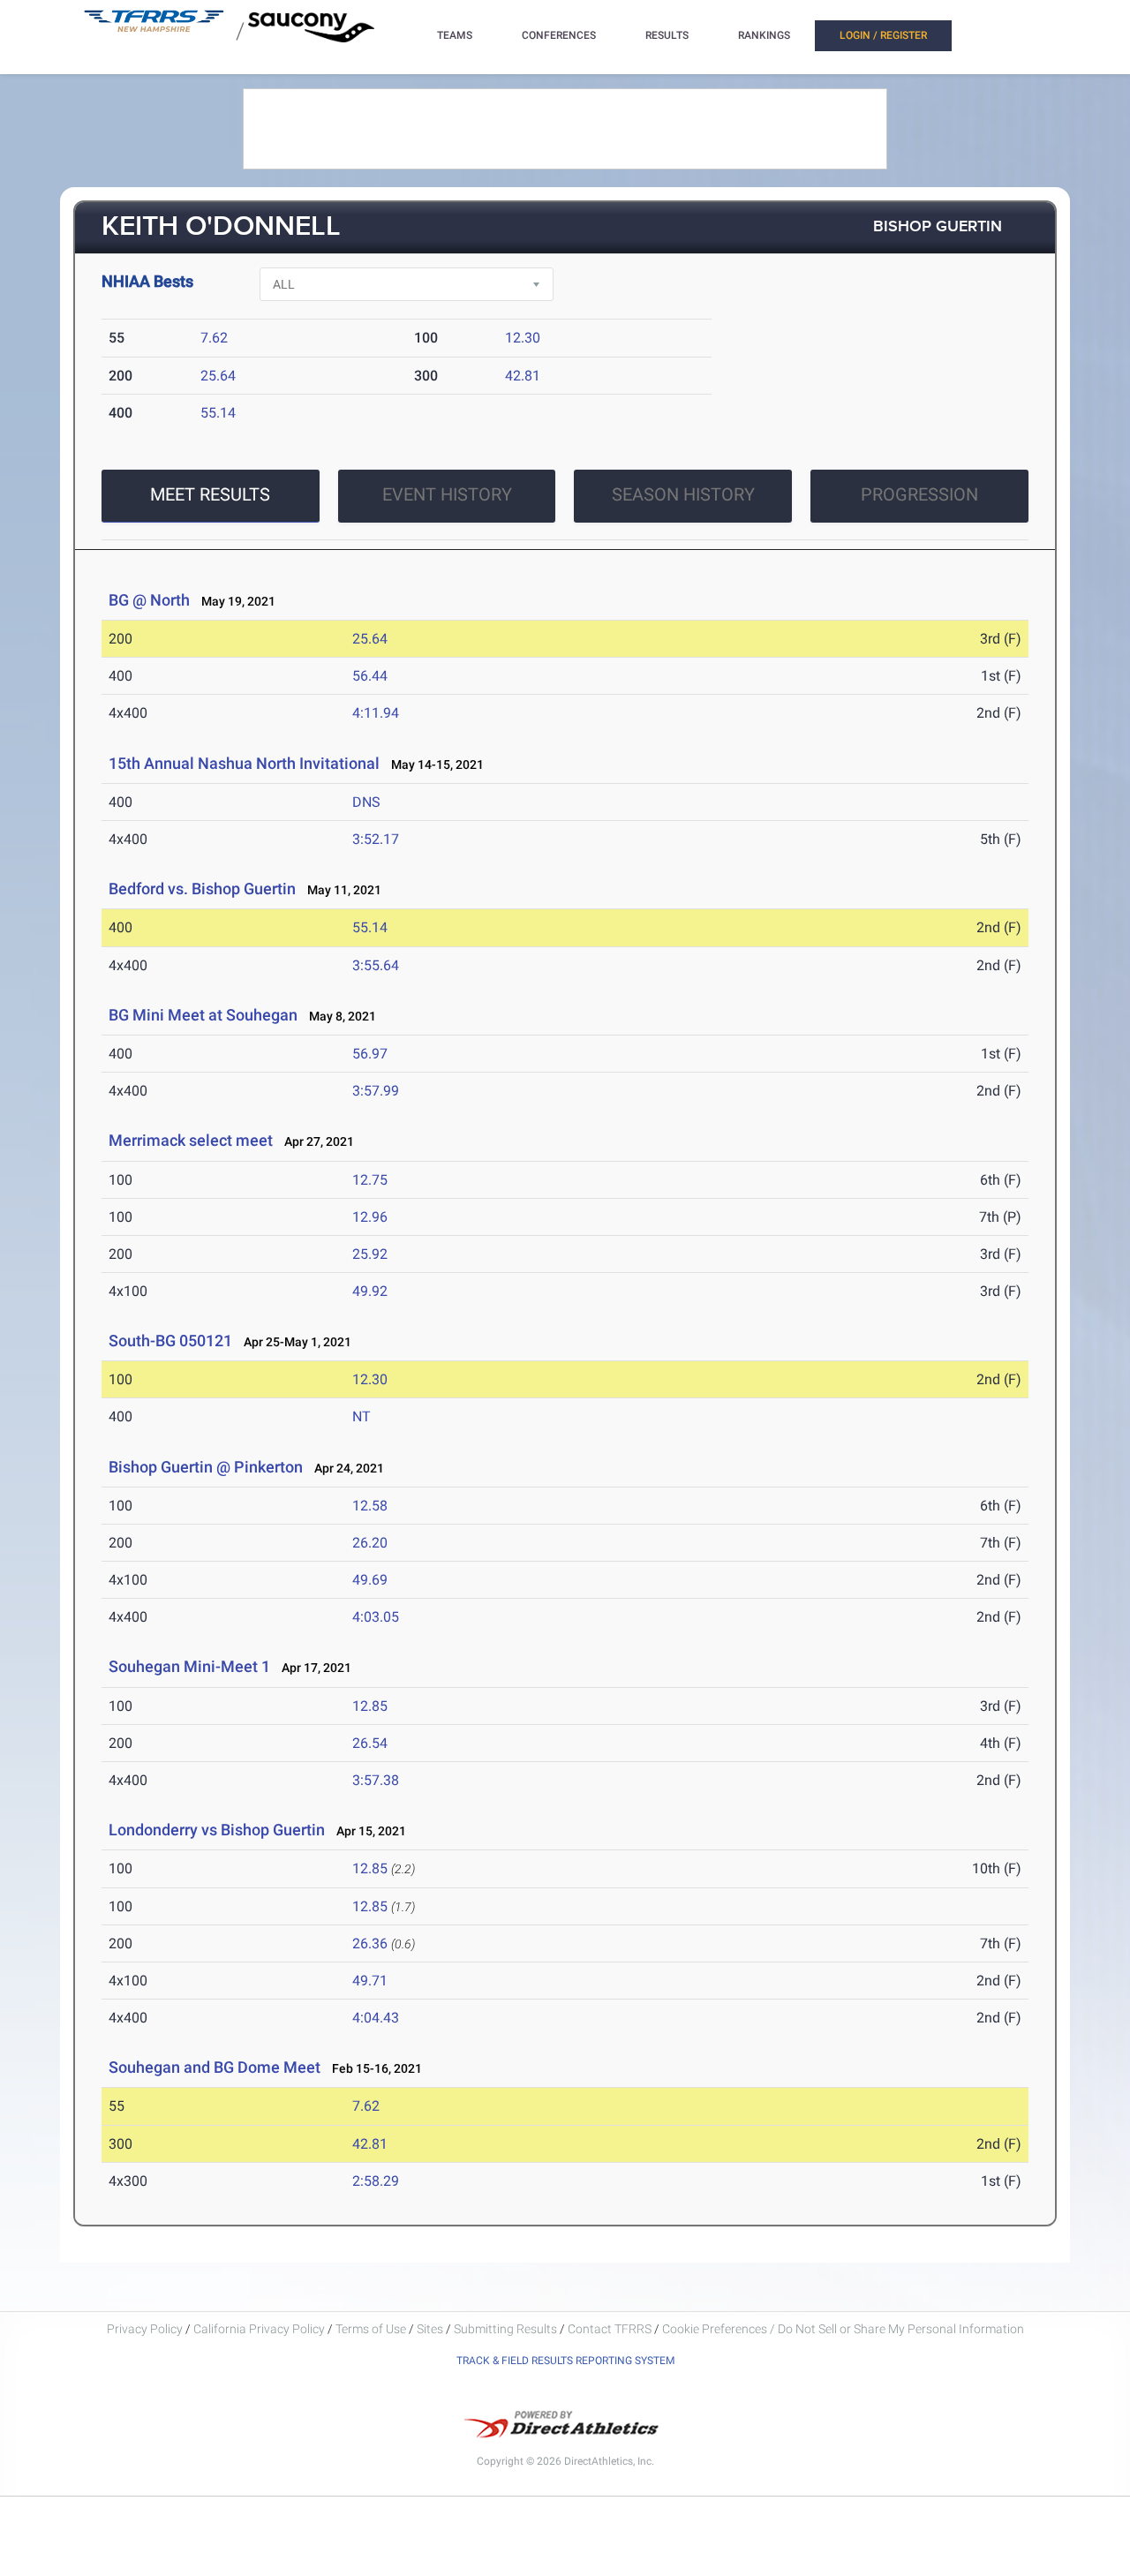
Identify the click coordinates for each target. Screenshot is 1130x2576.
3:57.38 (376, 1780)
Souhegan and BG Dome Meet (215, 2067)
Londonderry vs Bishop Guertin (217, 1830)
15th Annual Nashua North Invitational (244, 763)
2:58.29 (376, 2181)
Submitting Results (505, 2329)
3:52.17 (376, 839)
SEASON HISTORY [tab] (683, 494)
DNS (366, 802)
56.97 (370, 1054)
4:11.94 (376, 713)
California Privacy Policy (259, 2329)
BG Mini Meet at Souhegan (203, 1015)
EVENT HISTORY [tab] (447, 494)
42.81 (523, 376)
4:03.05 (376, 1617)
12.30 (523, 338)
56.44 (370, 676)
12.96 (370, 1217)
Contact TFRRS (611, 2329)
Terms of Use (371, 2329)
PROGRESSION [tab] (919, 494)
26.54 (370, 1743)
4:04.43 (376, 2018)
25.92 (370, 1254)
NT (362, 1416)
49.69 (370, 1580)
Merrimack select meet (191, 1140)
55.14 (218, 413)
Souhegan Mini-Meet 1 (189, 1666)
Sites (430, 2329)
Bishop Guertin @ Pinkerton (206, 1467)
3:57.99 (376, 1091)
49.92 (370, 1291)
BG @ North (149, 600)
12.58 (370, 1506)
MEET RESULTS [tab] (210, 494)
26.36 (370, 1943)
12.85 (370, 1706)
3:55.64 (376, 965)
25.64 (218, 376)
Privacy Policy (145, 2329)
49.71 (370, 1981)
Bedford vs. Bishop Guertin (202, 889)
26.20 (370, 1543)
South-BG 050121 (170, 1341)
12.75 (370, 1180)
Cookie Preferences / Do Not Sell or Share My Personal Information (843, 2329)
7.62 (214, 338)
